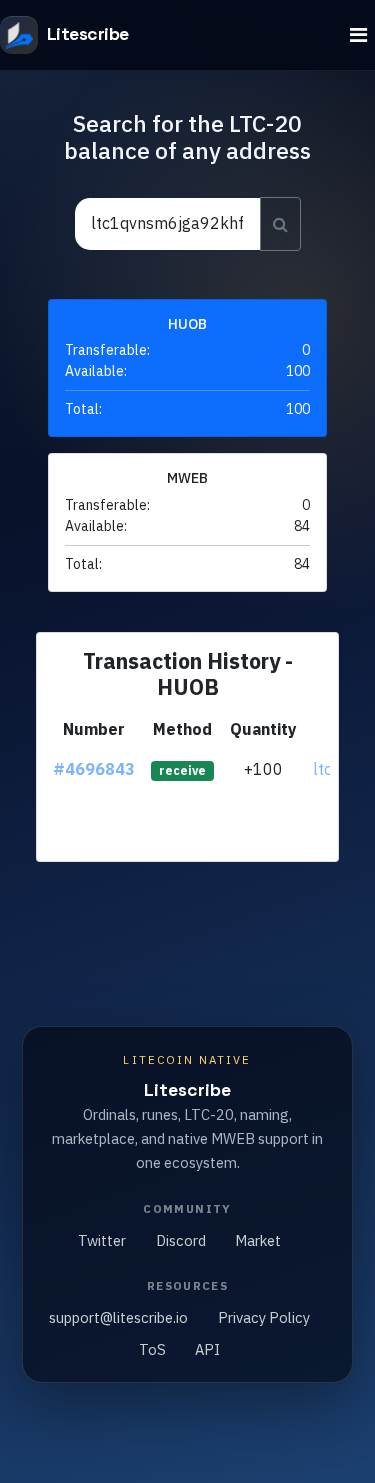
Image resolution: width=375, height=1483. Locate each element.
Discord (181, 1240)
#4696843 (94, 769)
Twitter (102, 1240)
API (207, 1349)
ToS (152, 1349)
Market (258, 1240)
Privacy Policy (264, 1317)
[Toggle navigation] (358, 35)
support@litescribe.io (118, 1317)
